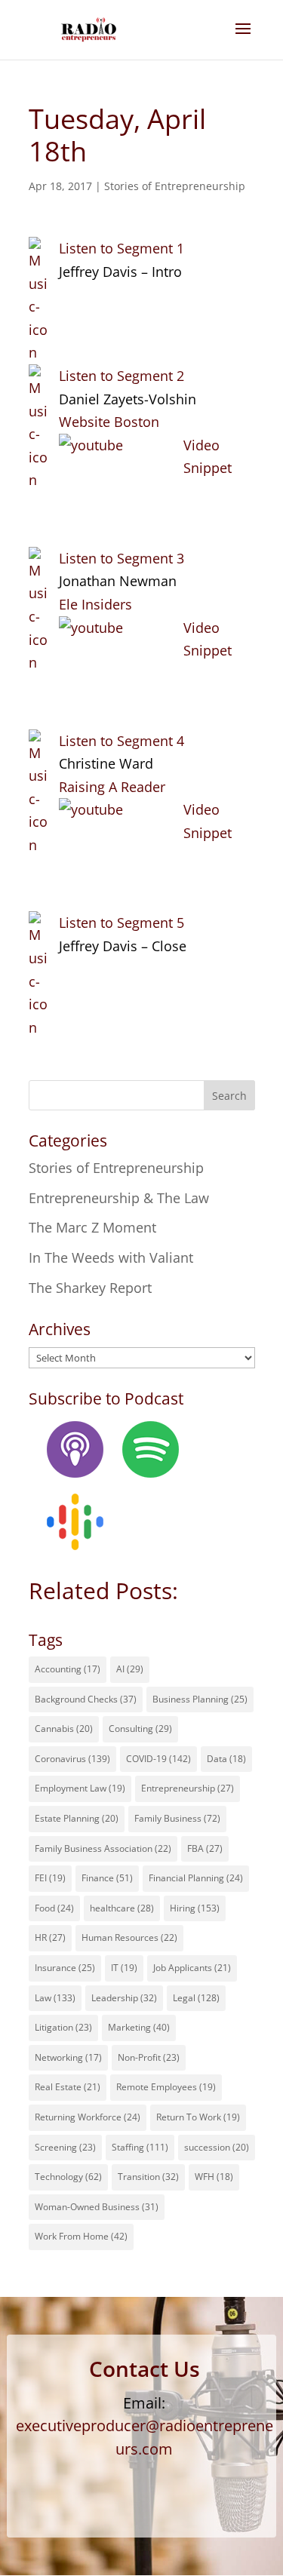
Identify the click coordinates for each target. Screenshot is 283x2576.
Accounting (68, 1669)
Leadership (124, 1998)
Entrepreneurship (188, 1788)
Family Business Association (103, 1848)
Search (229, 1096)
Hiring (195, 1908)
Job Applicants (192, 1968)
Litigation (63, 2027)
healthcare (122, 1908)
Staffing (140, 2147)
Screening (65, 2147)
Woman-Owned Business (97, 2207)
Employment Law (80, 1788)
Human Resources (129, 1937)
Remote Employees (166, 2087)
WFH (214, 2177)
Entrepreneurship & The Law (119, 1198)
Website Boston (109, 422)
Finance (107, 1878)
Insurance (65, 1968)
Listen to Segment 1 (122, 248)
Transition (148, 2177)
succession (217, 2147)
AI (130, 1669)
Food (54, 1908)
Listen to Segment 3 (122, 558)
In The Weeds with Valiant (111, 1257)
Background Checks (86, 1699)
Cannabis (64, 1729)
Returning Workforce (88, 2117)
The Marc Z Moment (92, 1227)
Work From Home (81, 2236)
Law (55, 1998)
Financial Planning (196, 1878)
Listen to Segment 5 (122, 923)
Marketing (139, 2027)
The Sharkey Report (90, 1288)
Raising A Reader (112, 787)
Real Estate (68, 2087)
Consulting (140, 1729)
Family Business (177, 1818)
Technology (68, 2177)
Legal (196, 1998)
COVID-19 (158, 1759)
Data (226, 1759)
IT (124, 1968)
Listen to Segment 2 (122, 376)
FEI (50, 1878)
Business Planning (200, 1699)
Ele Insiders (95, 604)
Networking (68, 2057)
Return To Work (198, 2117)
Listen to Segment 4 (122, 741)
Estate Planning (77, 1818)
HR (50, 1937)
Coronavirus (72, 1759)
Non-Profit (149, 2057)
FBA (205, 1848)
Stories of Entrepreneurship (175, 186)
